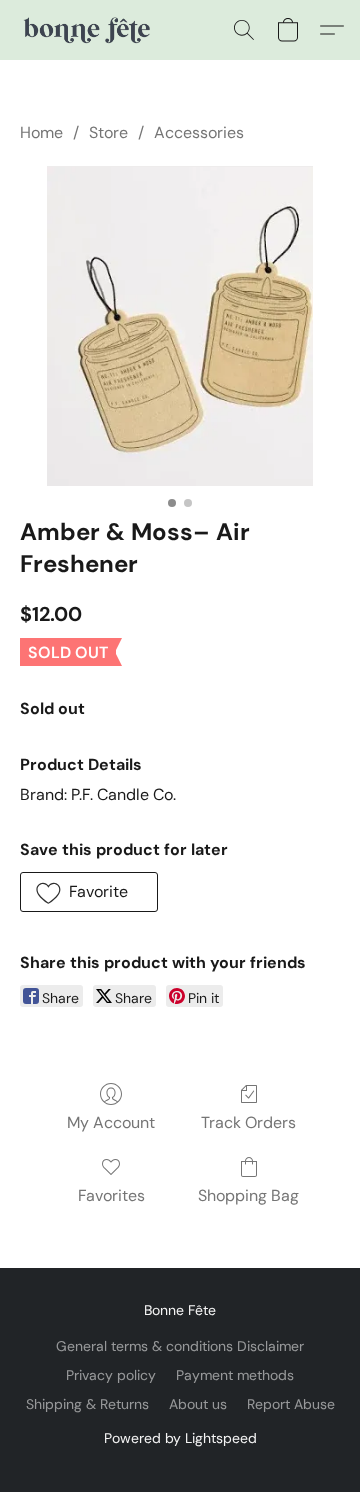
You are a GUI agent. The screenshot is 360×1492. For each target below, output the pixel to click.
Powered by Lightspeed (180, 1438)
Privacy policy (111, 1375)
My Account (111, 1122)
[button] (89, 30)
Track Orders (248, 1122)
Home (41, 132)
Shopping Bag (248, 1195)
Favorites (111, 1195)
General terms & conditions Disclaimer (180, 1346)
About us (198, 1404)
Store (108, 132)
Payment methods (235, 1375)
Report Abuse (291, 1404)
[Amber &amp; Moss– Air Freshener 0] (180, 326)
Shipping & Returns (87, 1404)
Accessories (199, 132)
